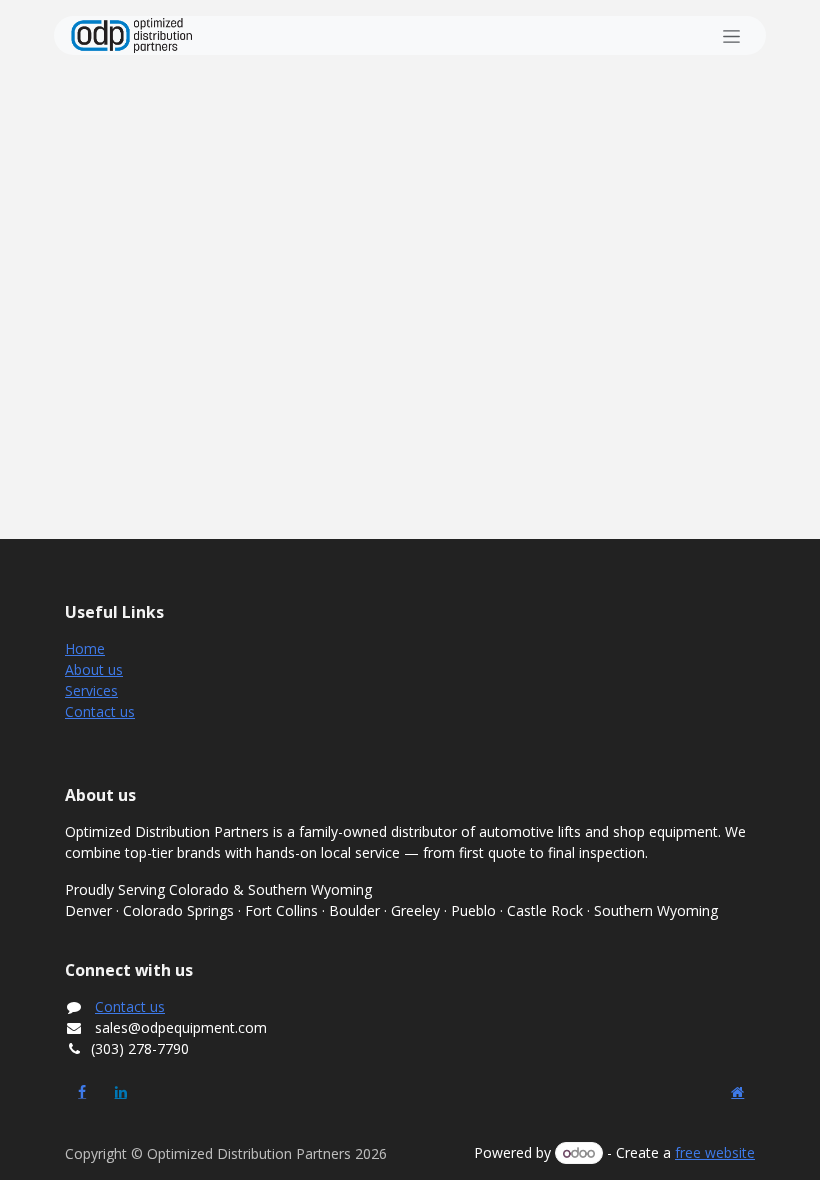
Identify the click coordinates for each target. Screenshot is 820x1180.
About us (94, 669)
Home (85, 648)
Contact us (100, 711)
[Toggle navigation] (731, 35)
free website (715, 1152)
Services (91, 690)
